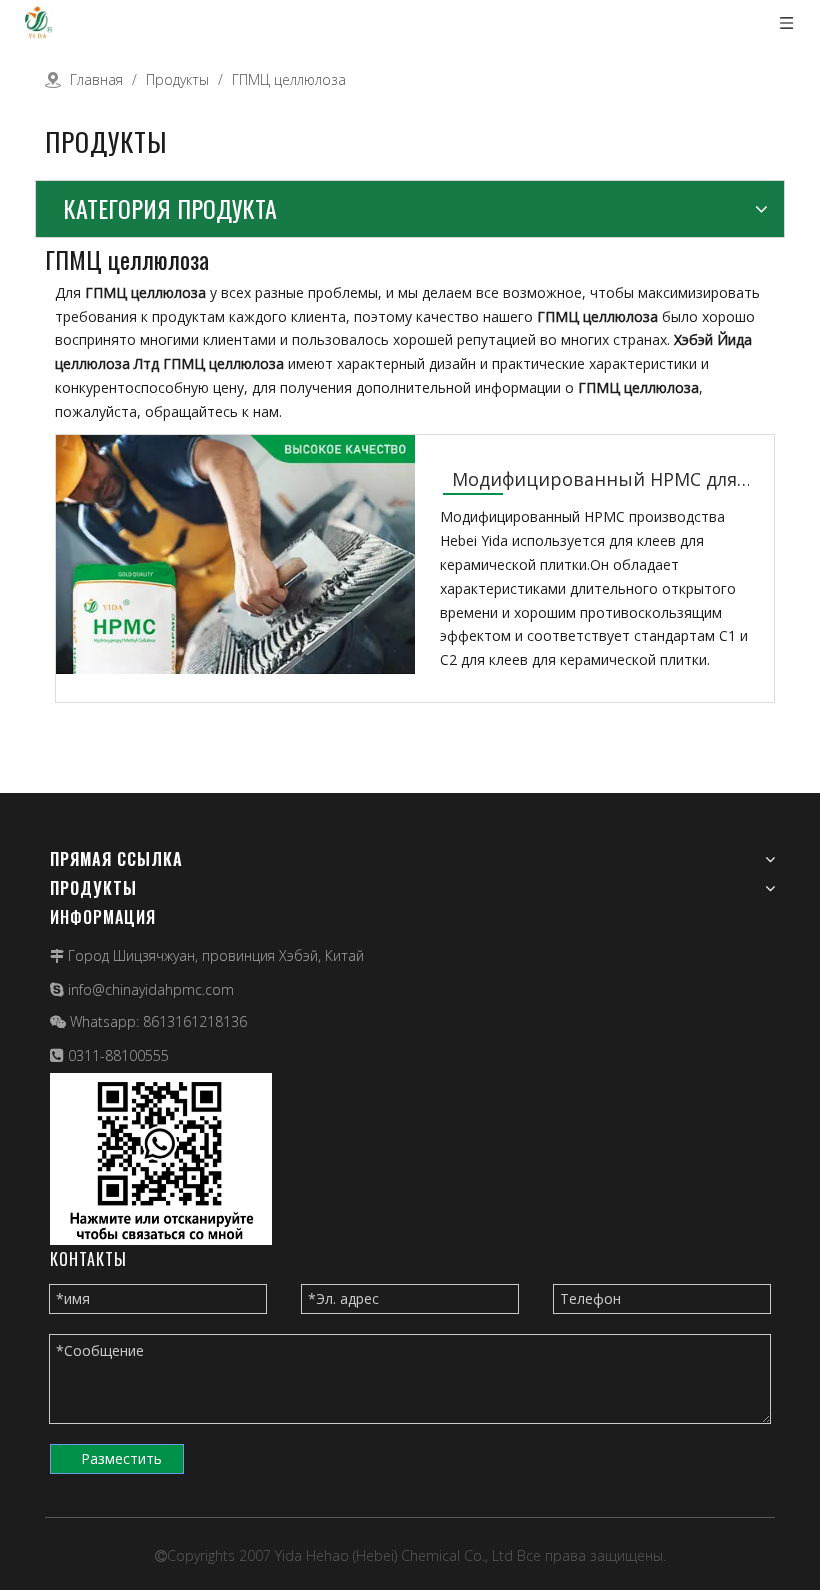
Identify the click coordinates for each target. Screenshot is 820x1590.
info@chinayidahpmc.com (151, 989)
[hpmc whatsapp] (161, 1159)
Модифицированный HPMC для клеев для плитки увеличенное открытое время (594, 480)
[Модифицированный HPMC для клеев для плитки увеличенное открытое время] (235, 612)
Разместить (121, 1458)
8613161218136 (195, 1021)
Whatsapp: (106, 1021)
